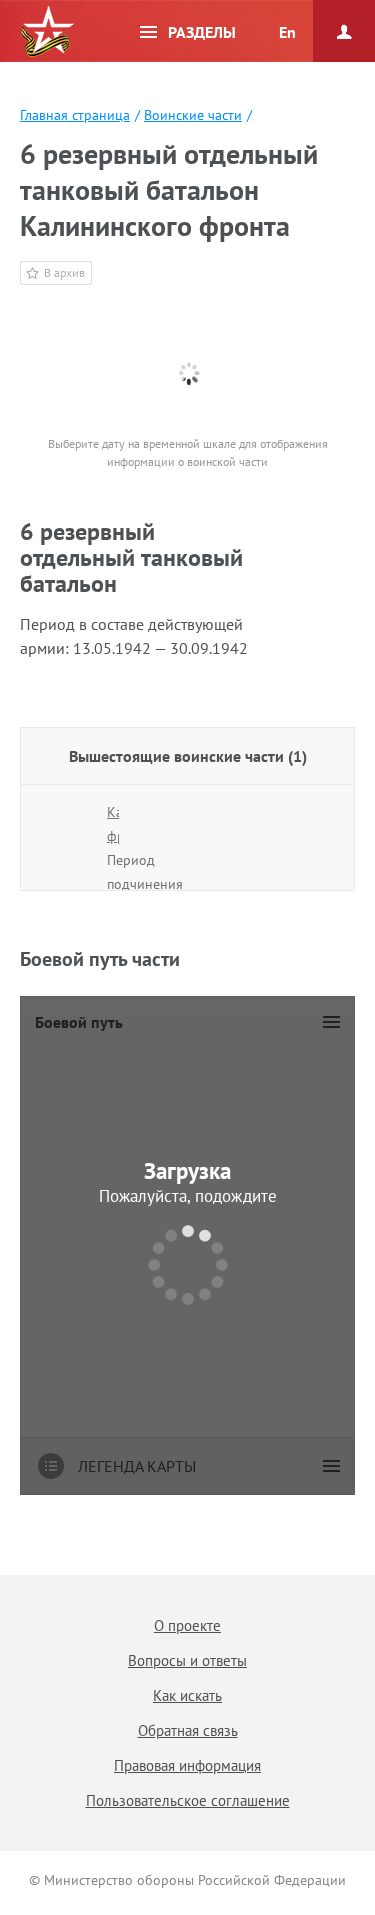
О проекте (187, 1625)
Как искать (187, 1695)
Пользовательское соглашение (188, 1800)
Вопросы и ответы (187, 1660)
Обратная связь (188, 1730)
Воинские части (193, 115)
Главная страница (75, 115)
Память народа (47, 32)
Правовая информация (187, 1765)
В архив (64, 272)
